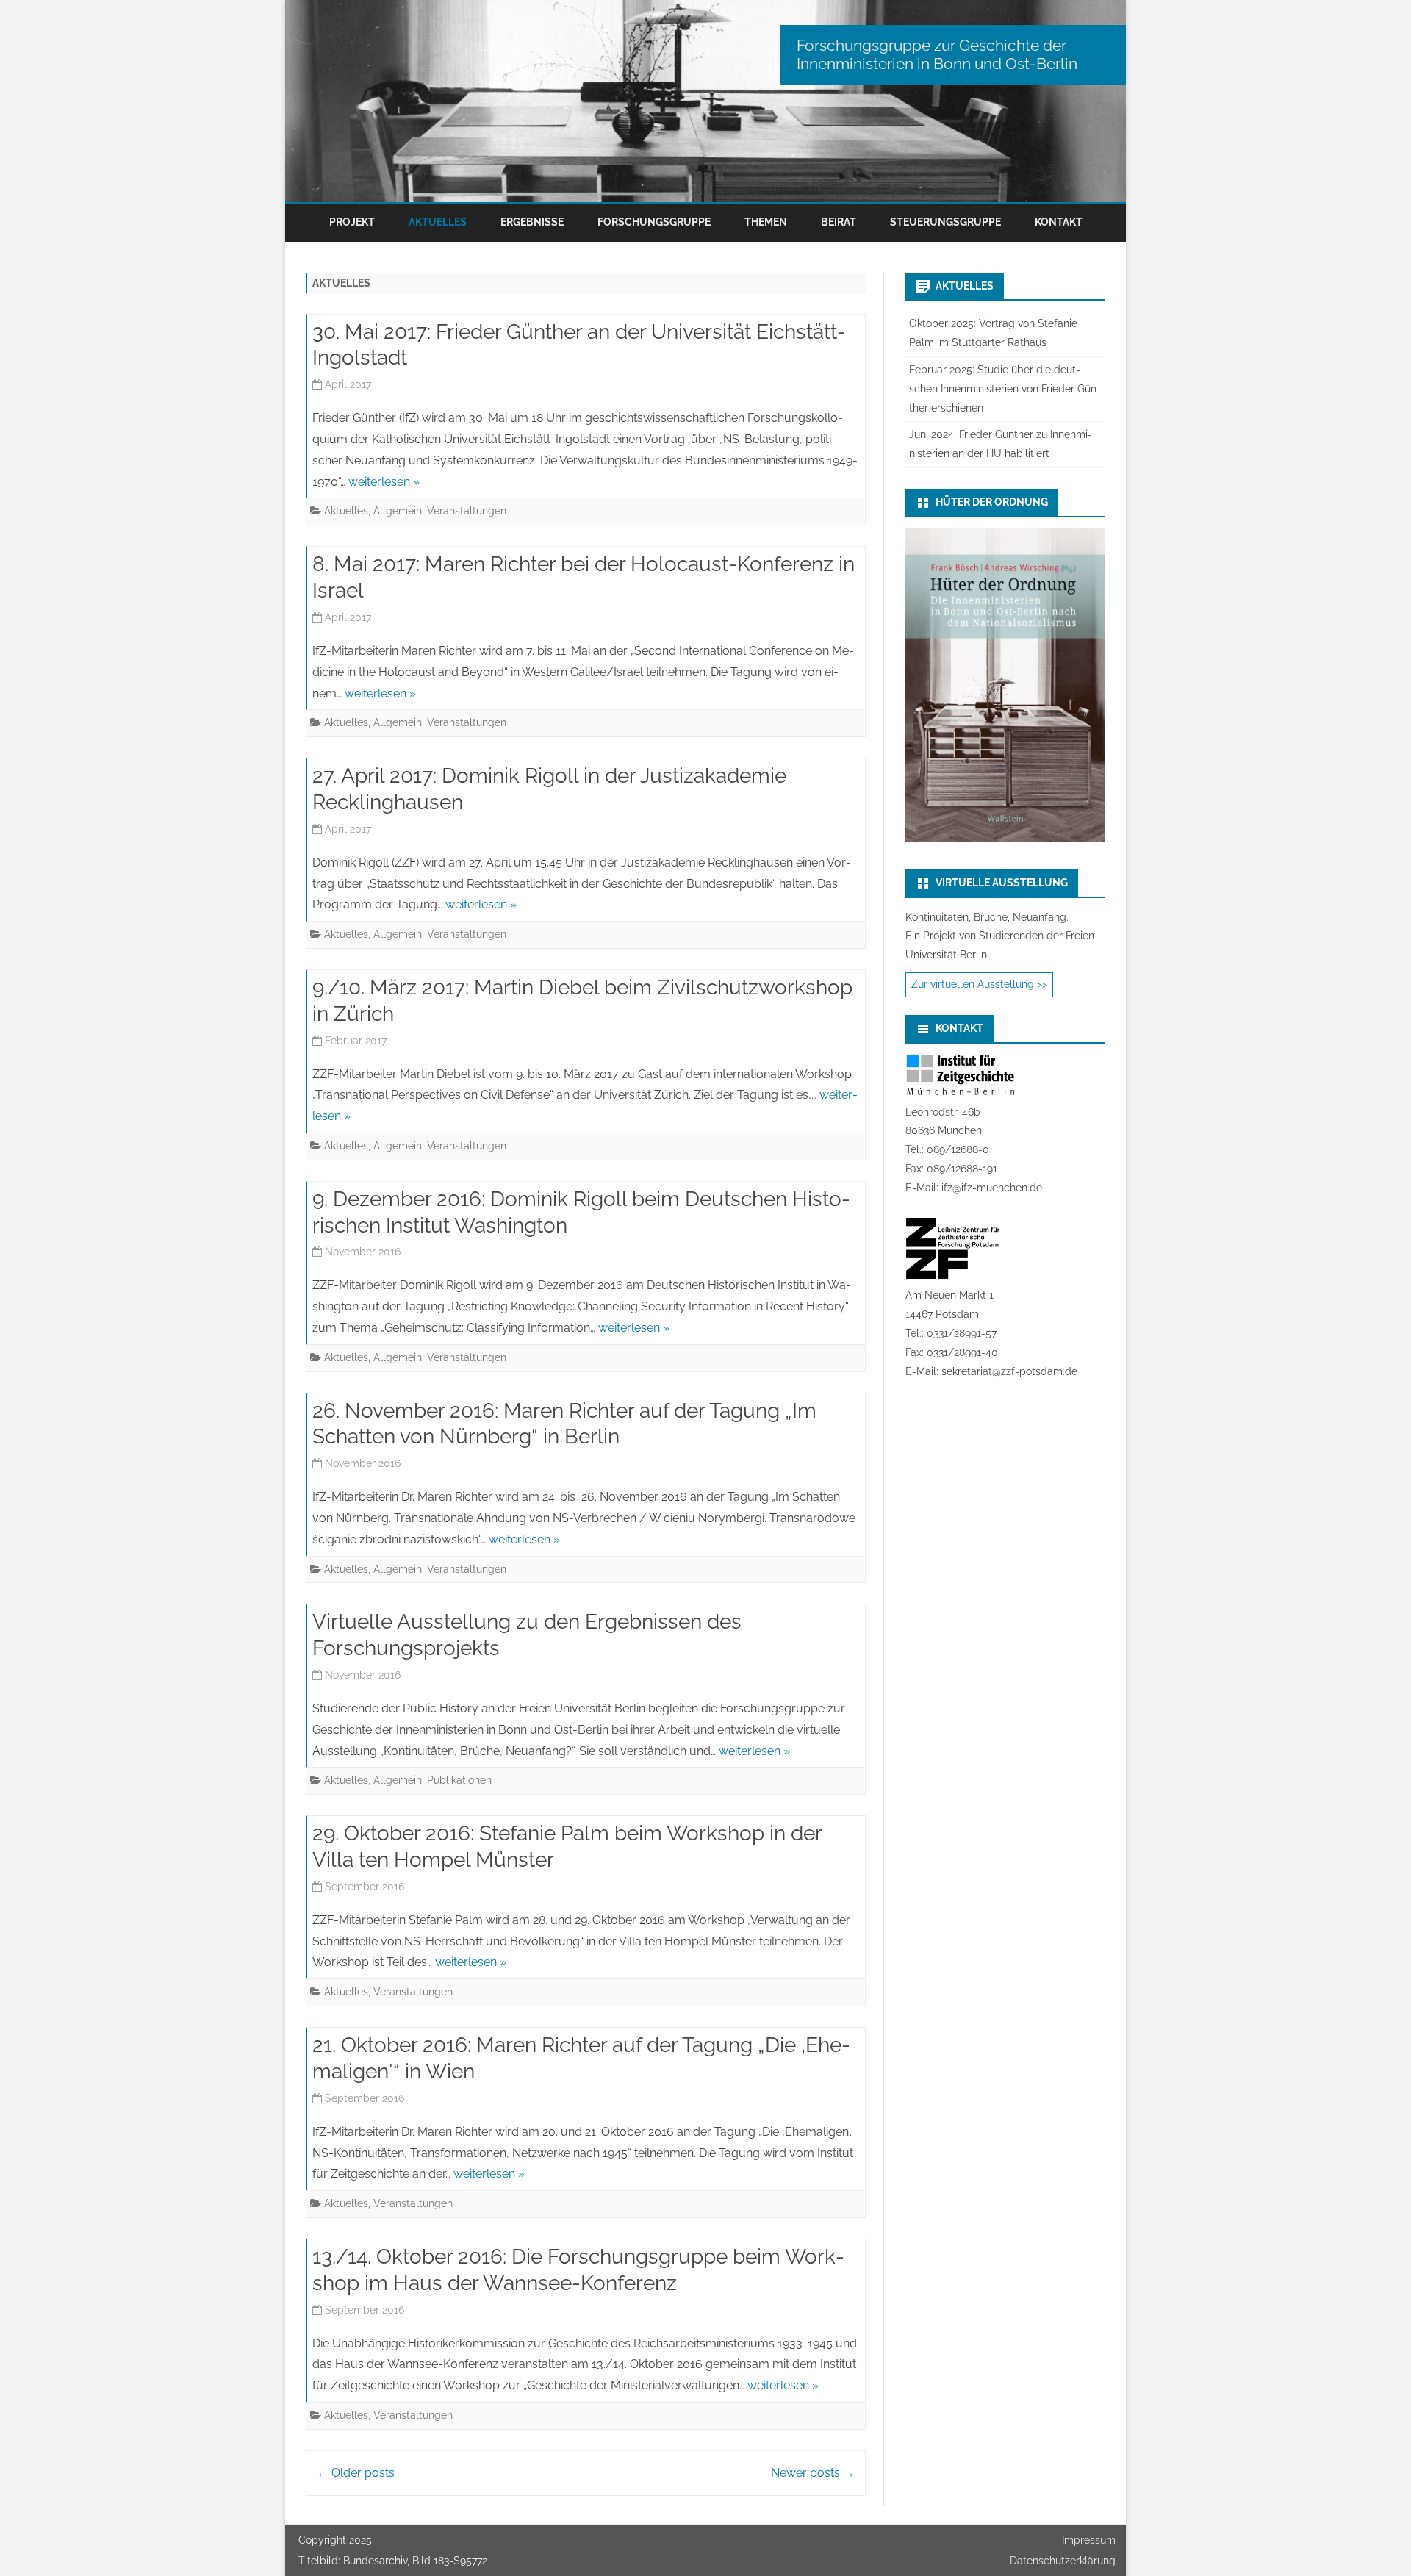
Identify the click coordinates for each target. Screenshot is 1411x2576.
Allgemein (398, 511)
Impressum (1089, 2540)
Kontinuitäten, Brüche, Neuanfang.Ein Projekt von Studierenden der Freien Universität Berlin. (1000, 936)
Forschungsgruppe (654, 222)
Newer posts (813, 2473)
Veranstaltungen (467, 511)
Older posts (356, 2473)
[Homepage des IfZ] (961, 1093)
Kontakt (1059, 222)
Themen (766, 222)
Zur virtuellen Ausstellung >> (979, 984)
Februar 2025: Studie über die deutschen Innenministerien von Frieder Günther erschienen (1005, 389)
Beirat (839, 222)
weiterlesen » (384, 482)
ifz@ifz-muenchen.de (992, 1188)
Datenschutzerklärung (1063, 2561)
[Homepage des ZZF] (953, 1276)
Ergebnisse (532, 222)
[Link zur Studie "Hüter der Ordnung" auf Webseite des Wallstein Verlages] (1005, 839)
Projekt (352, 222)
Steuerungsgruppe (945, 222)
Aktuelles (438, 222)
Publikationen (459, 1780)
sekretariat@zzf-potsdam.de (1009, 1371)
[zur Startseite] (705, 101)
